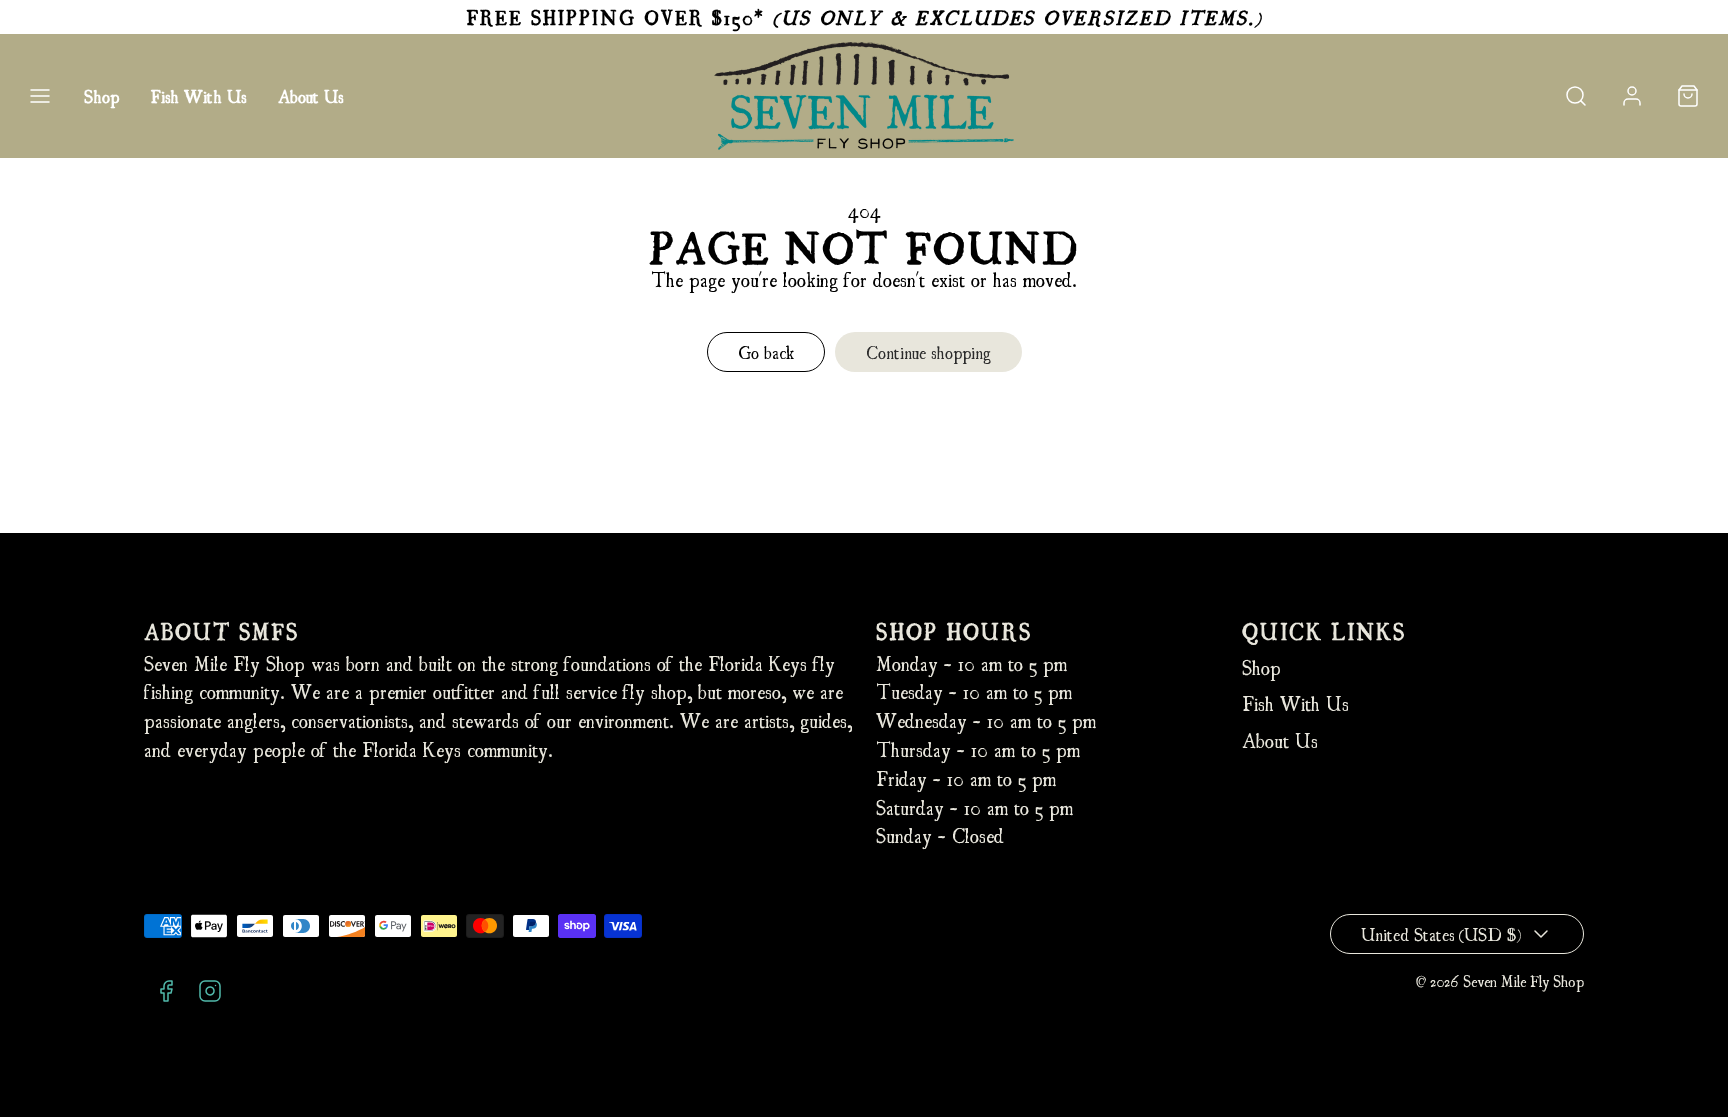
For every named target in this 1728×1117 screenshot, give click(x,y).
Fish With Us (198, 95)
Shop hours (954, 630)
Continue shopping (928, 351)
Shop (101, 95)
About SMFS (221, 630)
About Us (310, 95)
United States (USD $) (1441, 933)
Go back (766, 351)
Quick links (1324, 630)
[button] (40, 96)
